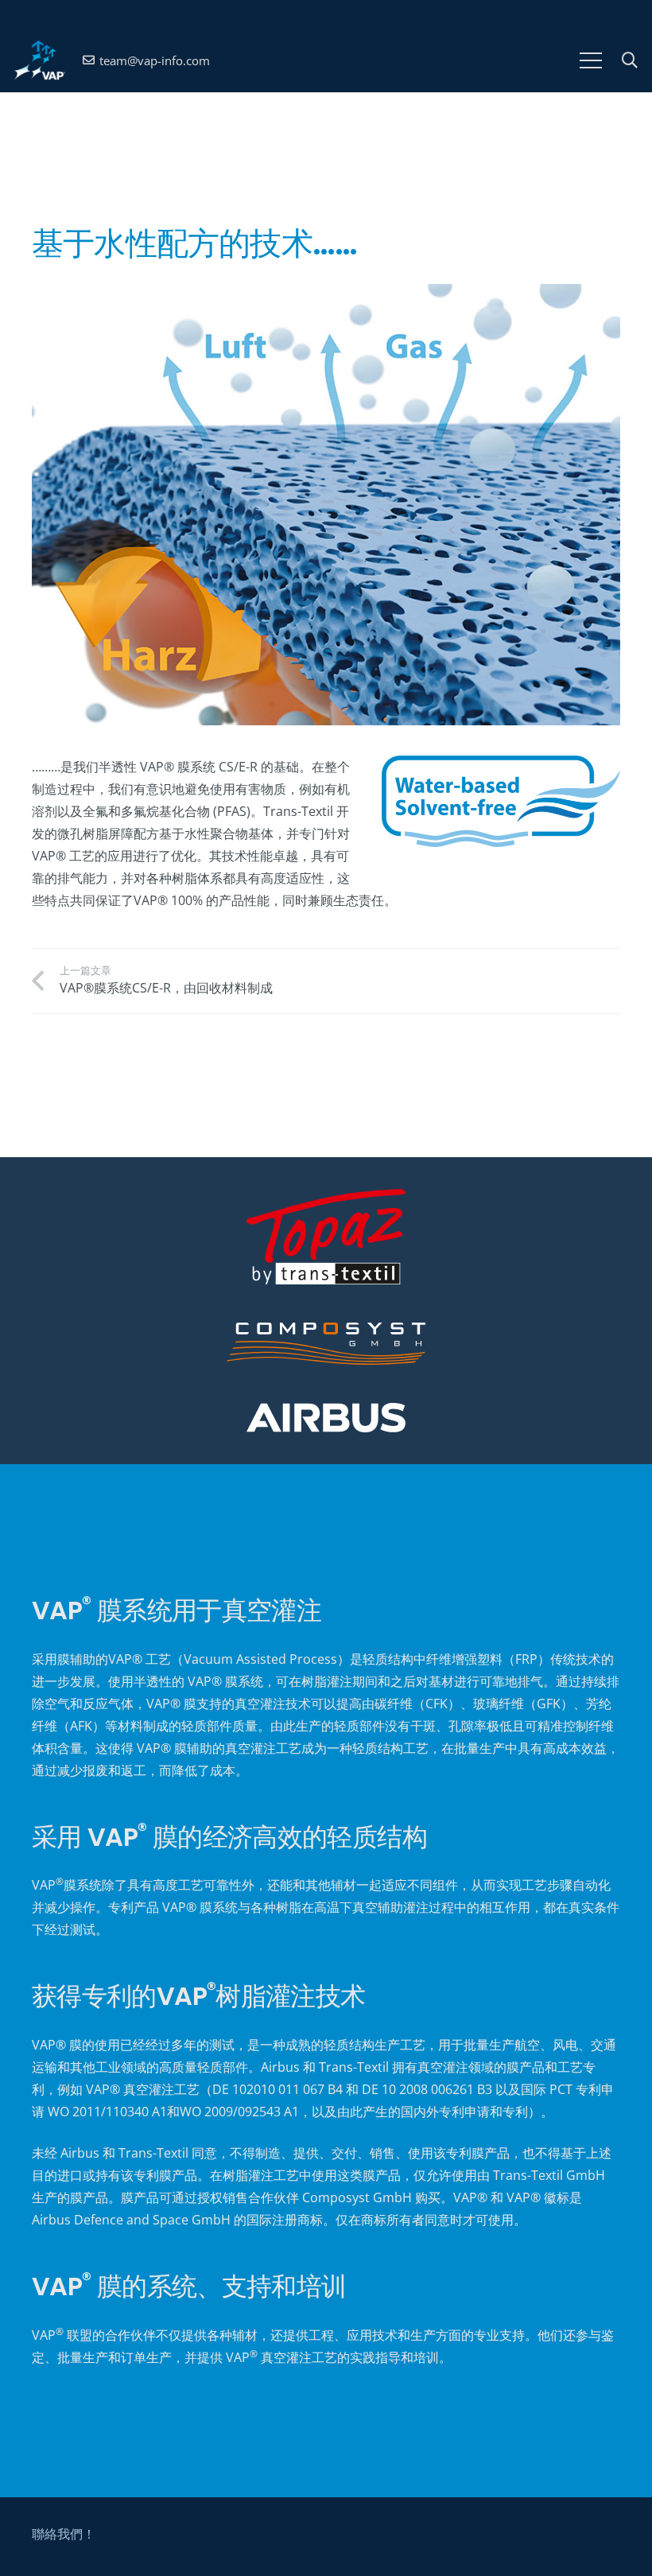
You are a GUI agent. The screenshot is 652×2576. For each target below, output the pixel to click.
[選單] (591, 60)
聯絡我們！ (64, 2534)
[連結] (39, 60)
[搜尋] (630, 61)
